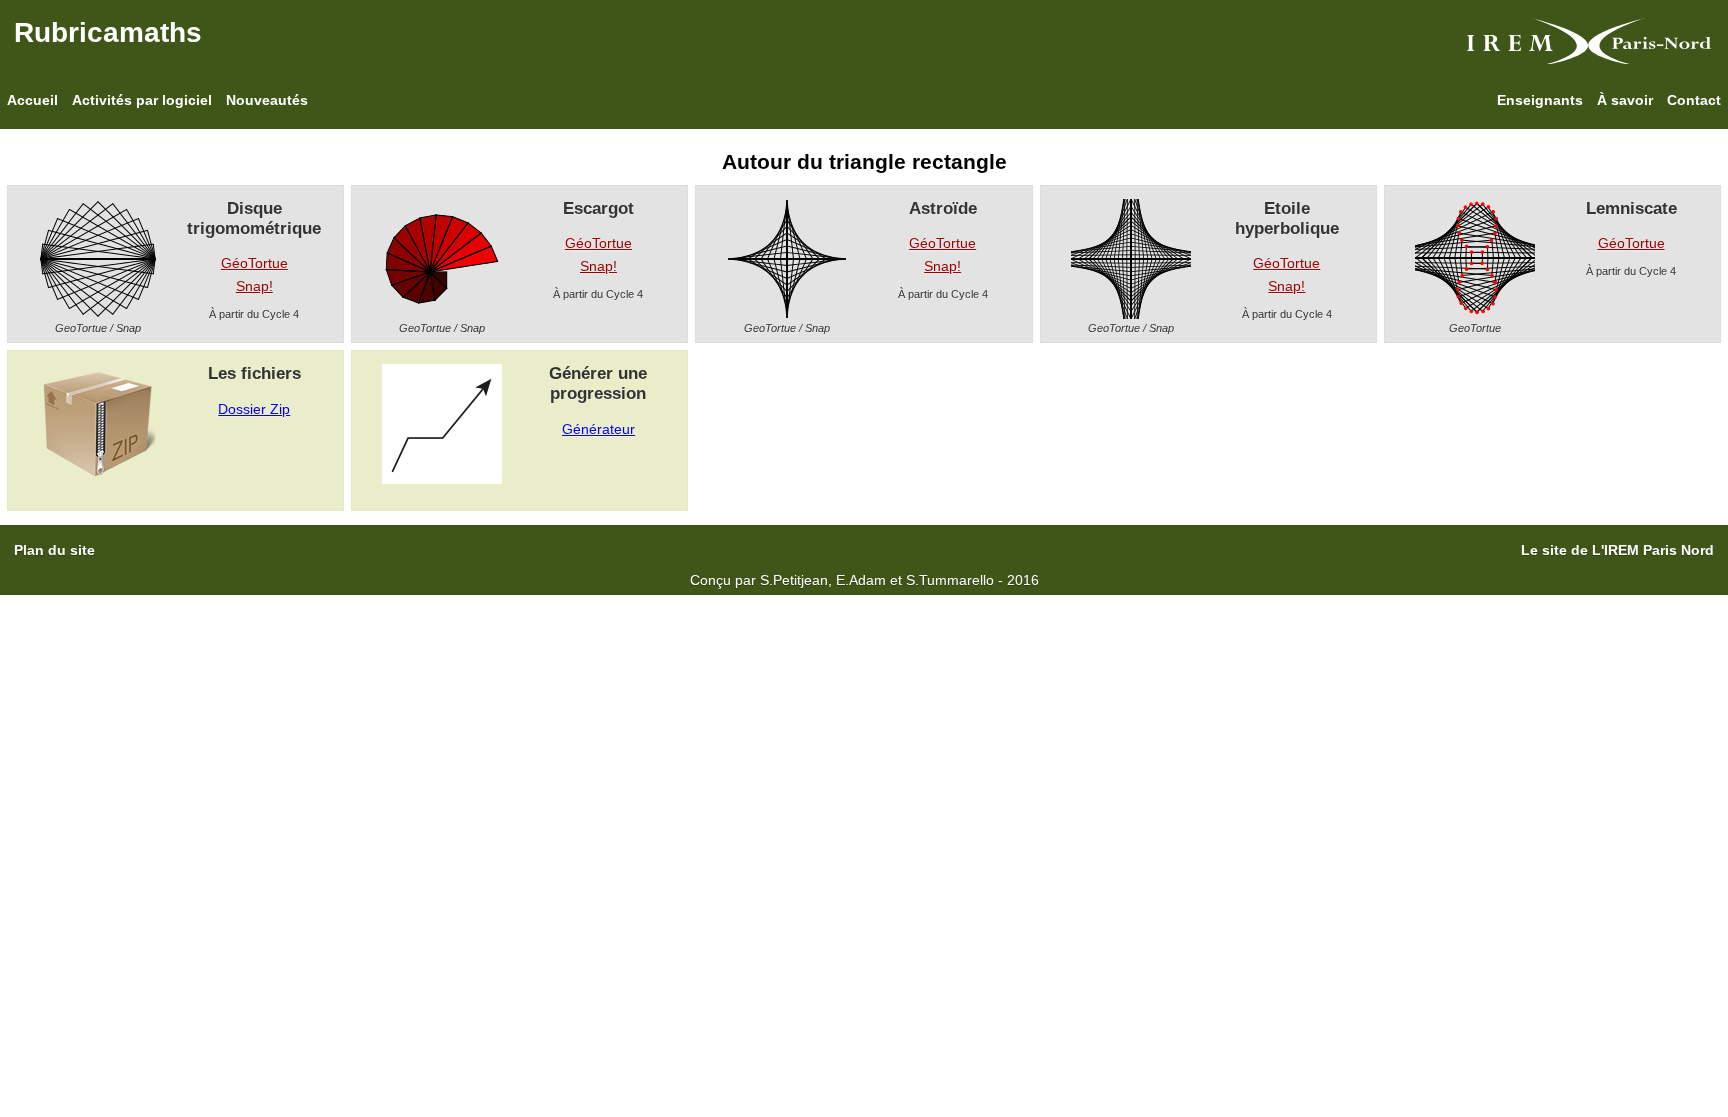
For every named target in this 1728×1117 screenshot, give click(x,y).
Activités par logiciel (142, 100)
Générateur (598, 429)
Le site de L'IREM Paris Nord (1617, 550)
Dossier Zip (254, 409)
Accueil (32, 100)
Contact (1694, 100)
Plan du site (54, 550)
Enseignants (1540, 100)
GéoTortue (254, 263)
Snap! (254, 286)
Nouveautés (267, 100)
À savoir (1625, 100)
